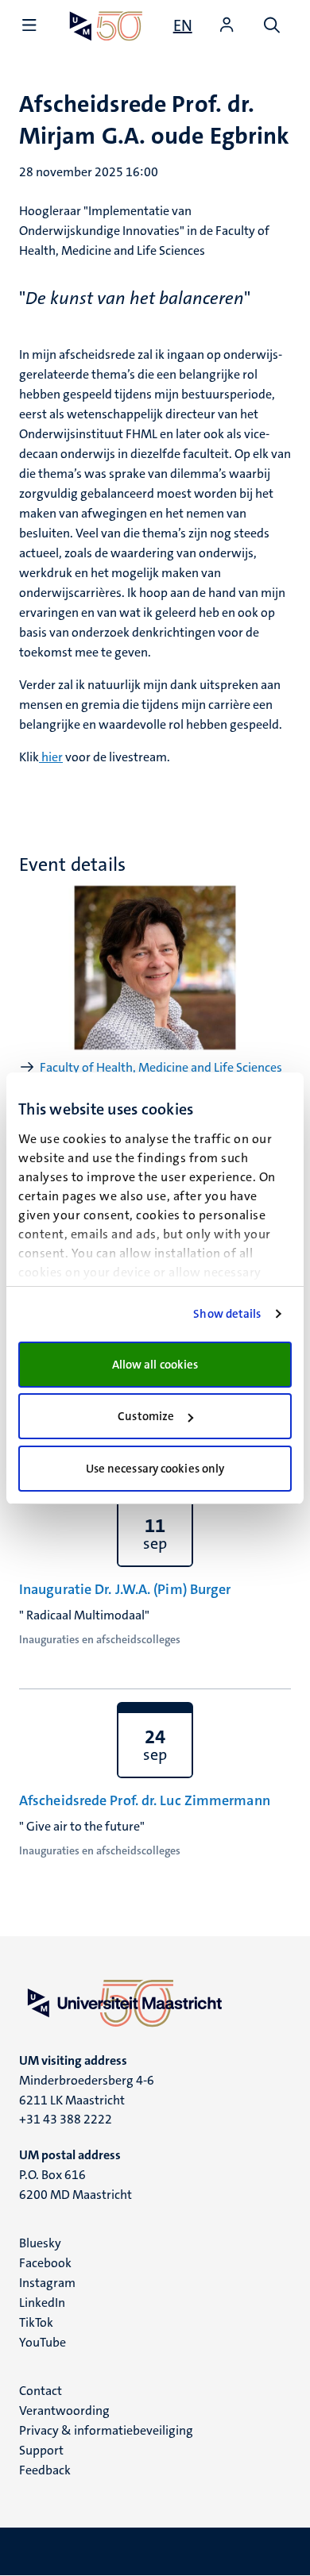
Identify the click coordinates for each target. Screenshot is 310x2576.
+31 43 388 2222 (66, 2119)
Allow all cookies (155, 1365)
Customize (146, 1416)
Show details (227, 1314)
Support (41, 2450)
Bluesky (40, 2243)
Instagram (47, 2283)
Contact (41, 2391)
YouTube (43, 2342)
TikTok (36, 2322)
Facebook (45, 2263)
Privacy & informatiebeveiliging (106, 2430)
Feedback (45, 2470)
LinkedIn (42, 2303)
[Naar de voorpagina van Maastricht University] (106, 26)
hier (51, 757)
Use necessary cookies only (155, 1469)
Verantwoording (64, 2410)
